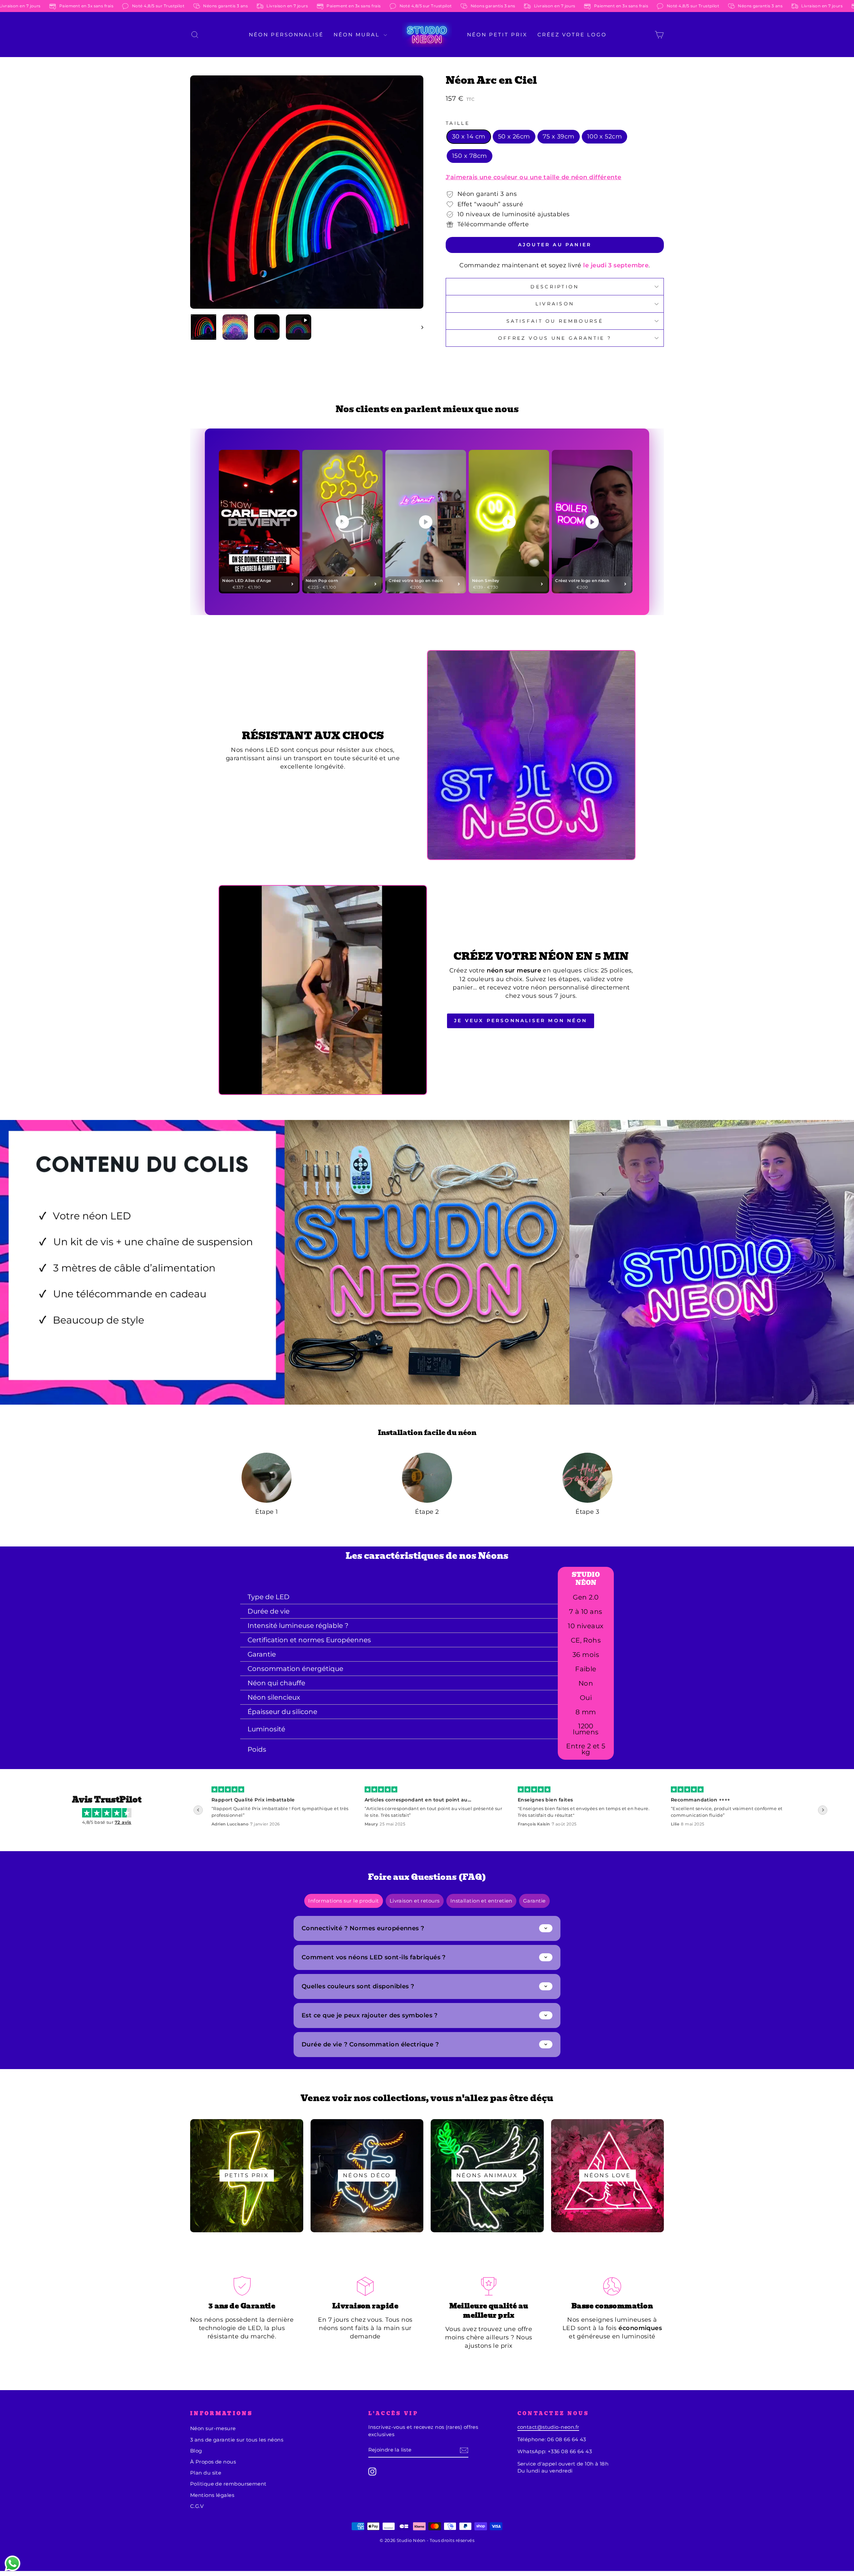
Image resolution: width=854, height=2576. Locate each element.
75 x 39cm (559, 136)
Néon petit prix (497, 35)
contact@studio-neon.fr (548, 2427)
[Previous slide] (198, 1810)
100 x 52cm (605, 136)
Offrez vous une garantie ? (555, 338)
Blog (196, 2451)
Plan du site (206, 2473)
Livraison (555, 304)
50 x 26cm (514, 136)
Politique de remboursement (228, 2484)
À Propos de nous (213, 2462)
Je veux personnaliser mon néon (521, 1021)
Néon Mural (358, 35)
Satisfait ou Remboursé (555, 321)
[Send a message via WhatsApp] (13, 2563)
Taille (458, 123)
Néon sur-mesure (213, 2428)
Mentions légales (212, 2495)
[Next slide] (823, 1810)
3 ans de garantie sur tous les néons (237, 2440)
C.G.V (197, 2506)
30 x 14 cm (469, 136)
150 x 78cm (470, 156)
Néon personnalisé (286, 35)
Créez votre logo (572, 35)
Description (555, 287)
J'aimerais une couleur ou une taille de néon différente (534, 177)
